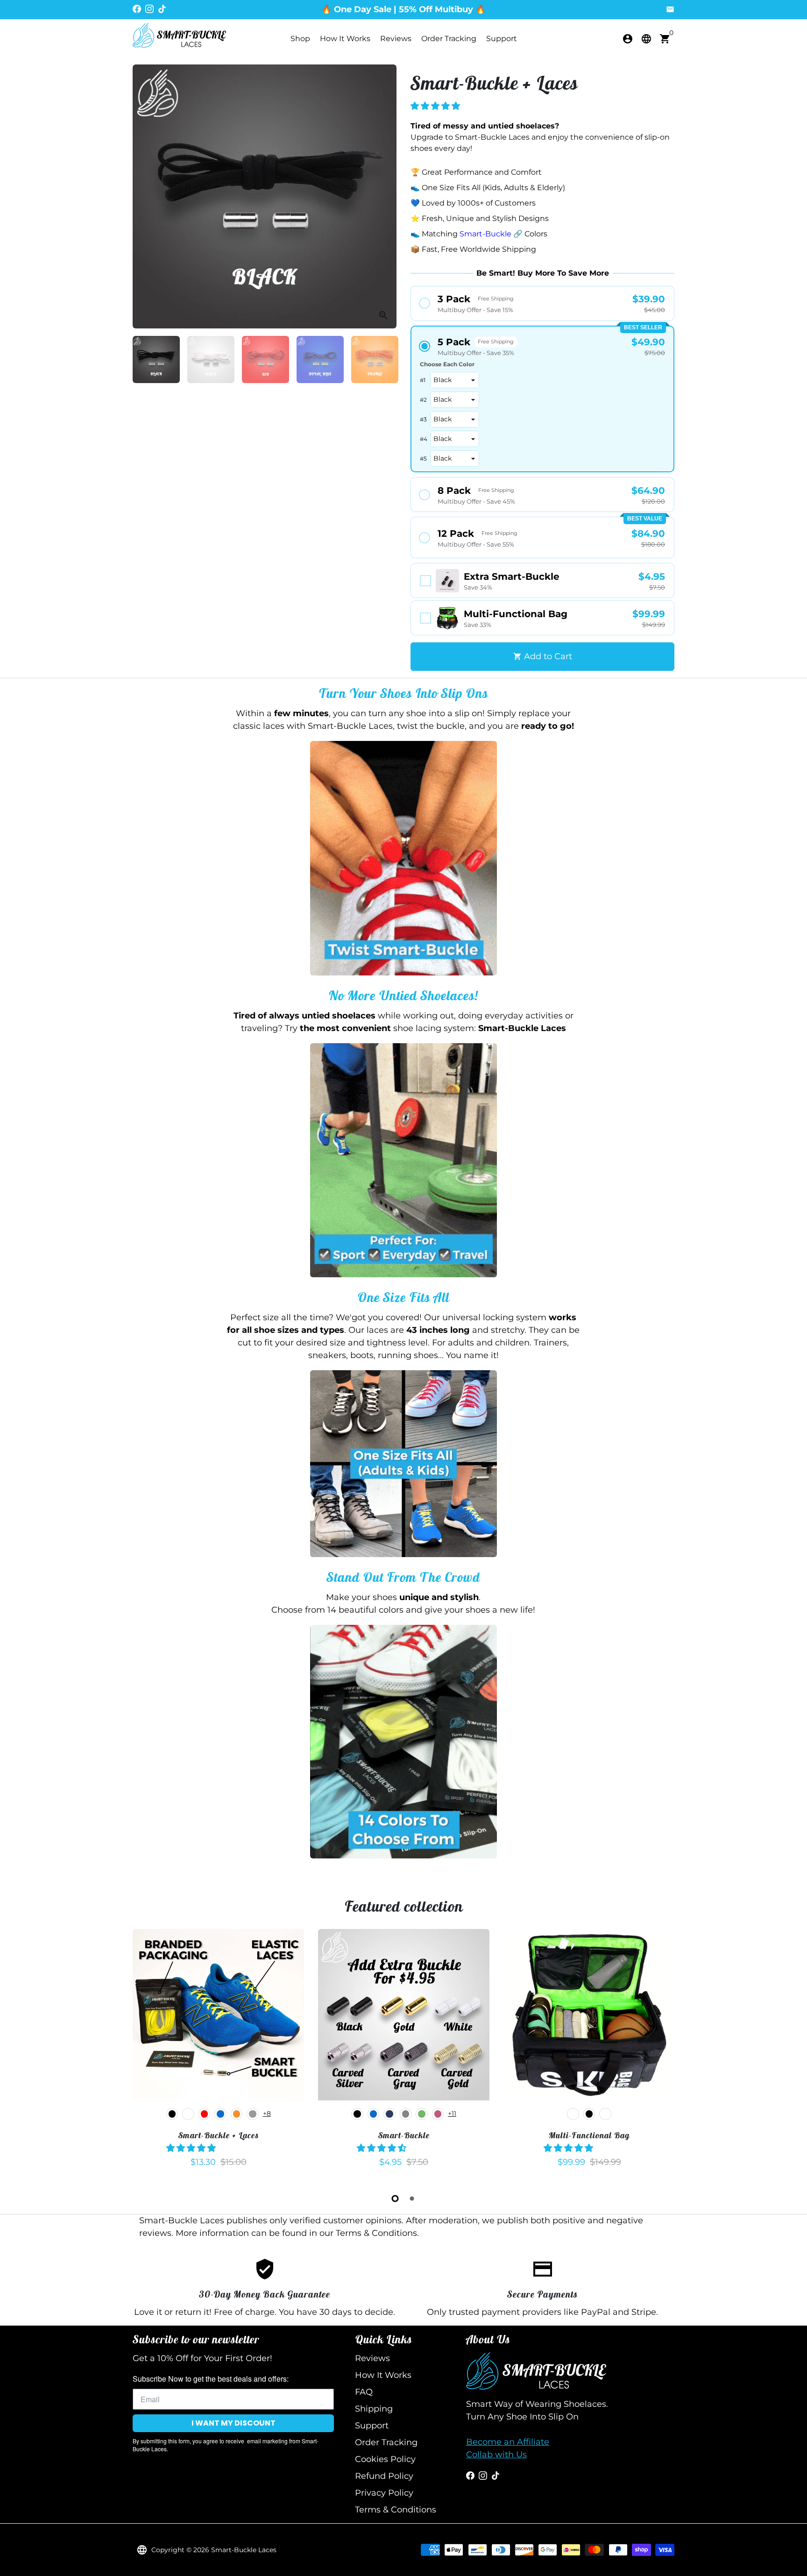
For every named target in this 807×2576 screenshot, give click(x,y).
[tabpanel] (218, 2053)
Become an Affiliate (508, 2442)
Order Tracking (449, 39)
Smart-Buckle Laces (244, 2550)
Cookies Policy (385, 2459)
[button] (436, 106)
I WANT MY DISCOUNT (234, 2423)
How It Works (345, 39)
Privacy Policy (384, 2493)
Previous (146, 196)
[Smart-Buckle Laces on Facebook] (137, 9)
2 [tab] (412, 2199)
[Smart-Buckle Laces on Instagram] (149, 9)
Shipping (374, 2409)
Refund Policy (384, 2476)
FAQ (364, 2392)
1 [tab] (395, 2199)
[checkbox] (542, 580)
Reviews (396, 39)
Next (383, 196)
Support (502, 39)
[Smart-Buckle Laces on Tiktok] (162, 9)
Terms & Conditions (396, 2510)
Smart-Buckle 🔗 (491, 234)
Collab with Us (496, 2455)
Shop (300, 39)
